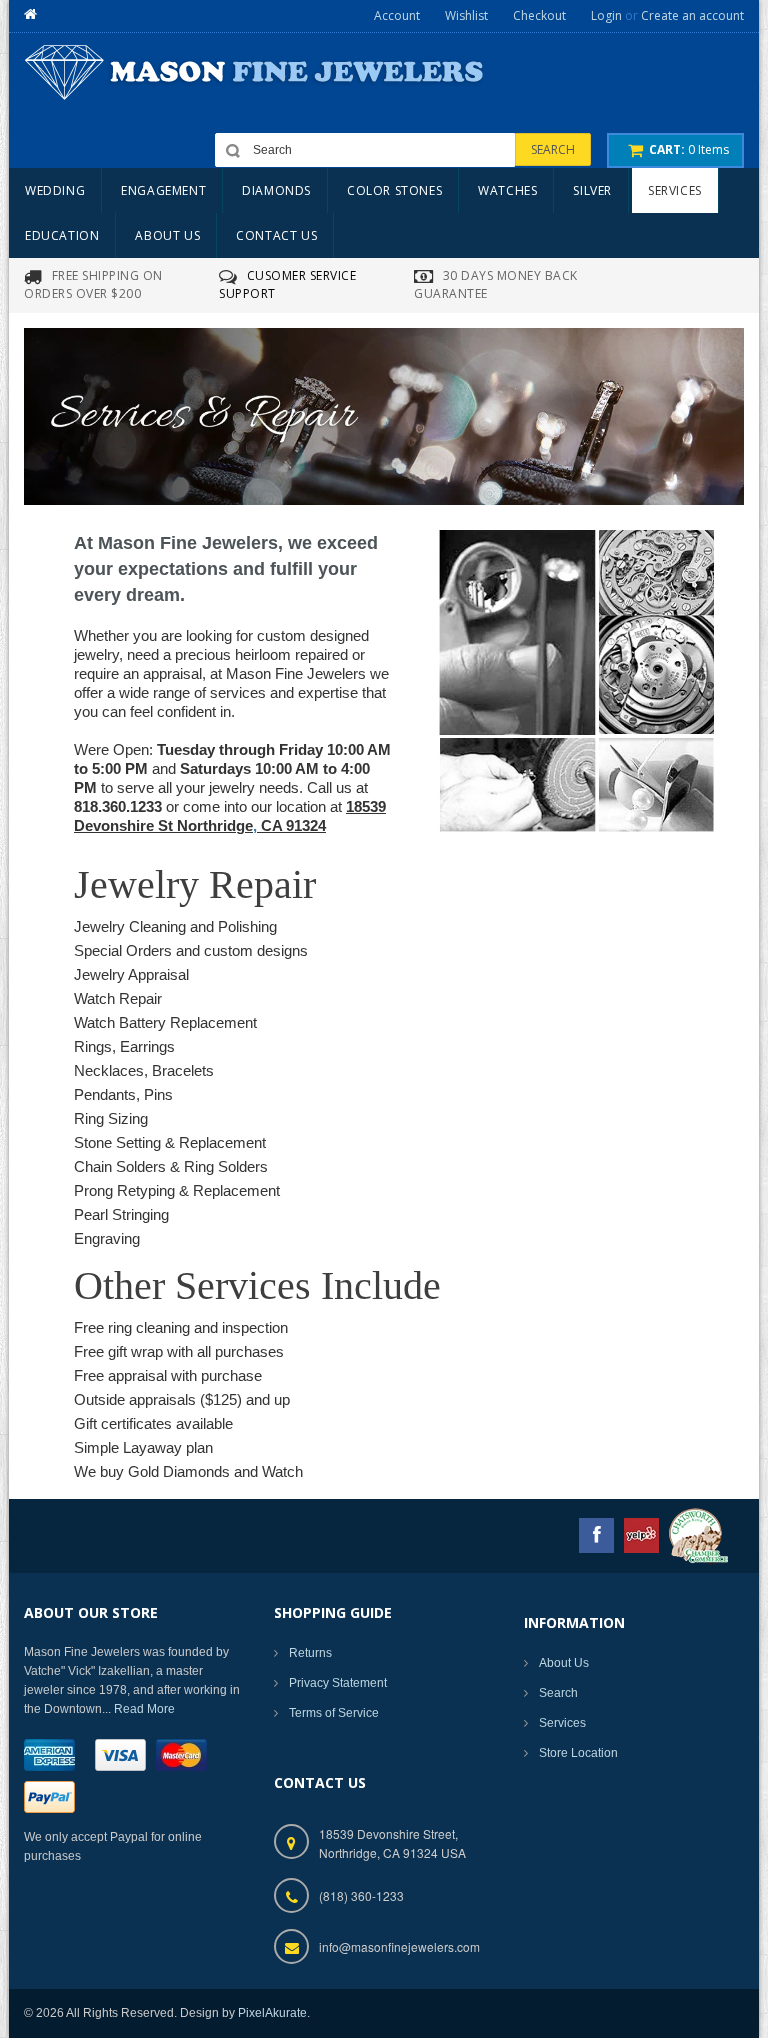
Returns (310, 1653)
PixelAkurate (272, 2013)
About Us (564, 1663)
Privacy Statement (338, 1683)
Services (562, 1723)
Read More (144, 1709)
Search (558, 1693)
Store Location (578, 1753)
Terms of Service (334, 1713)
